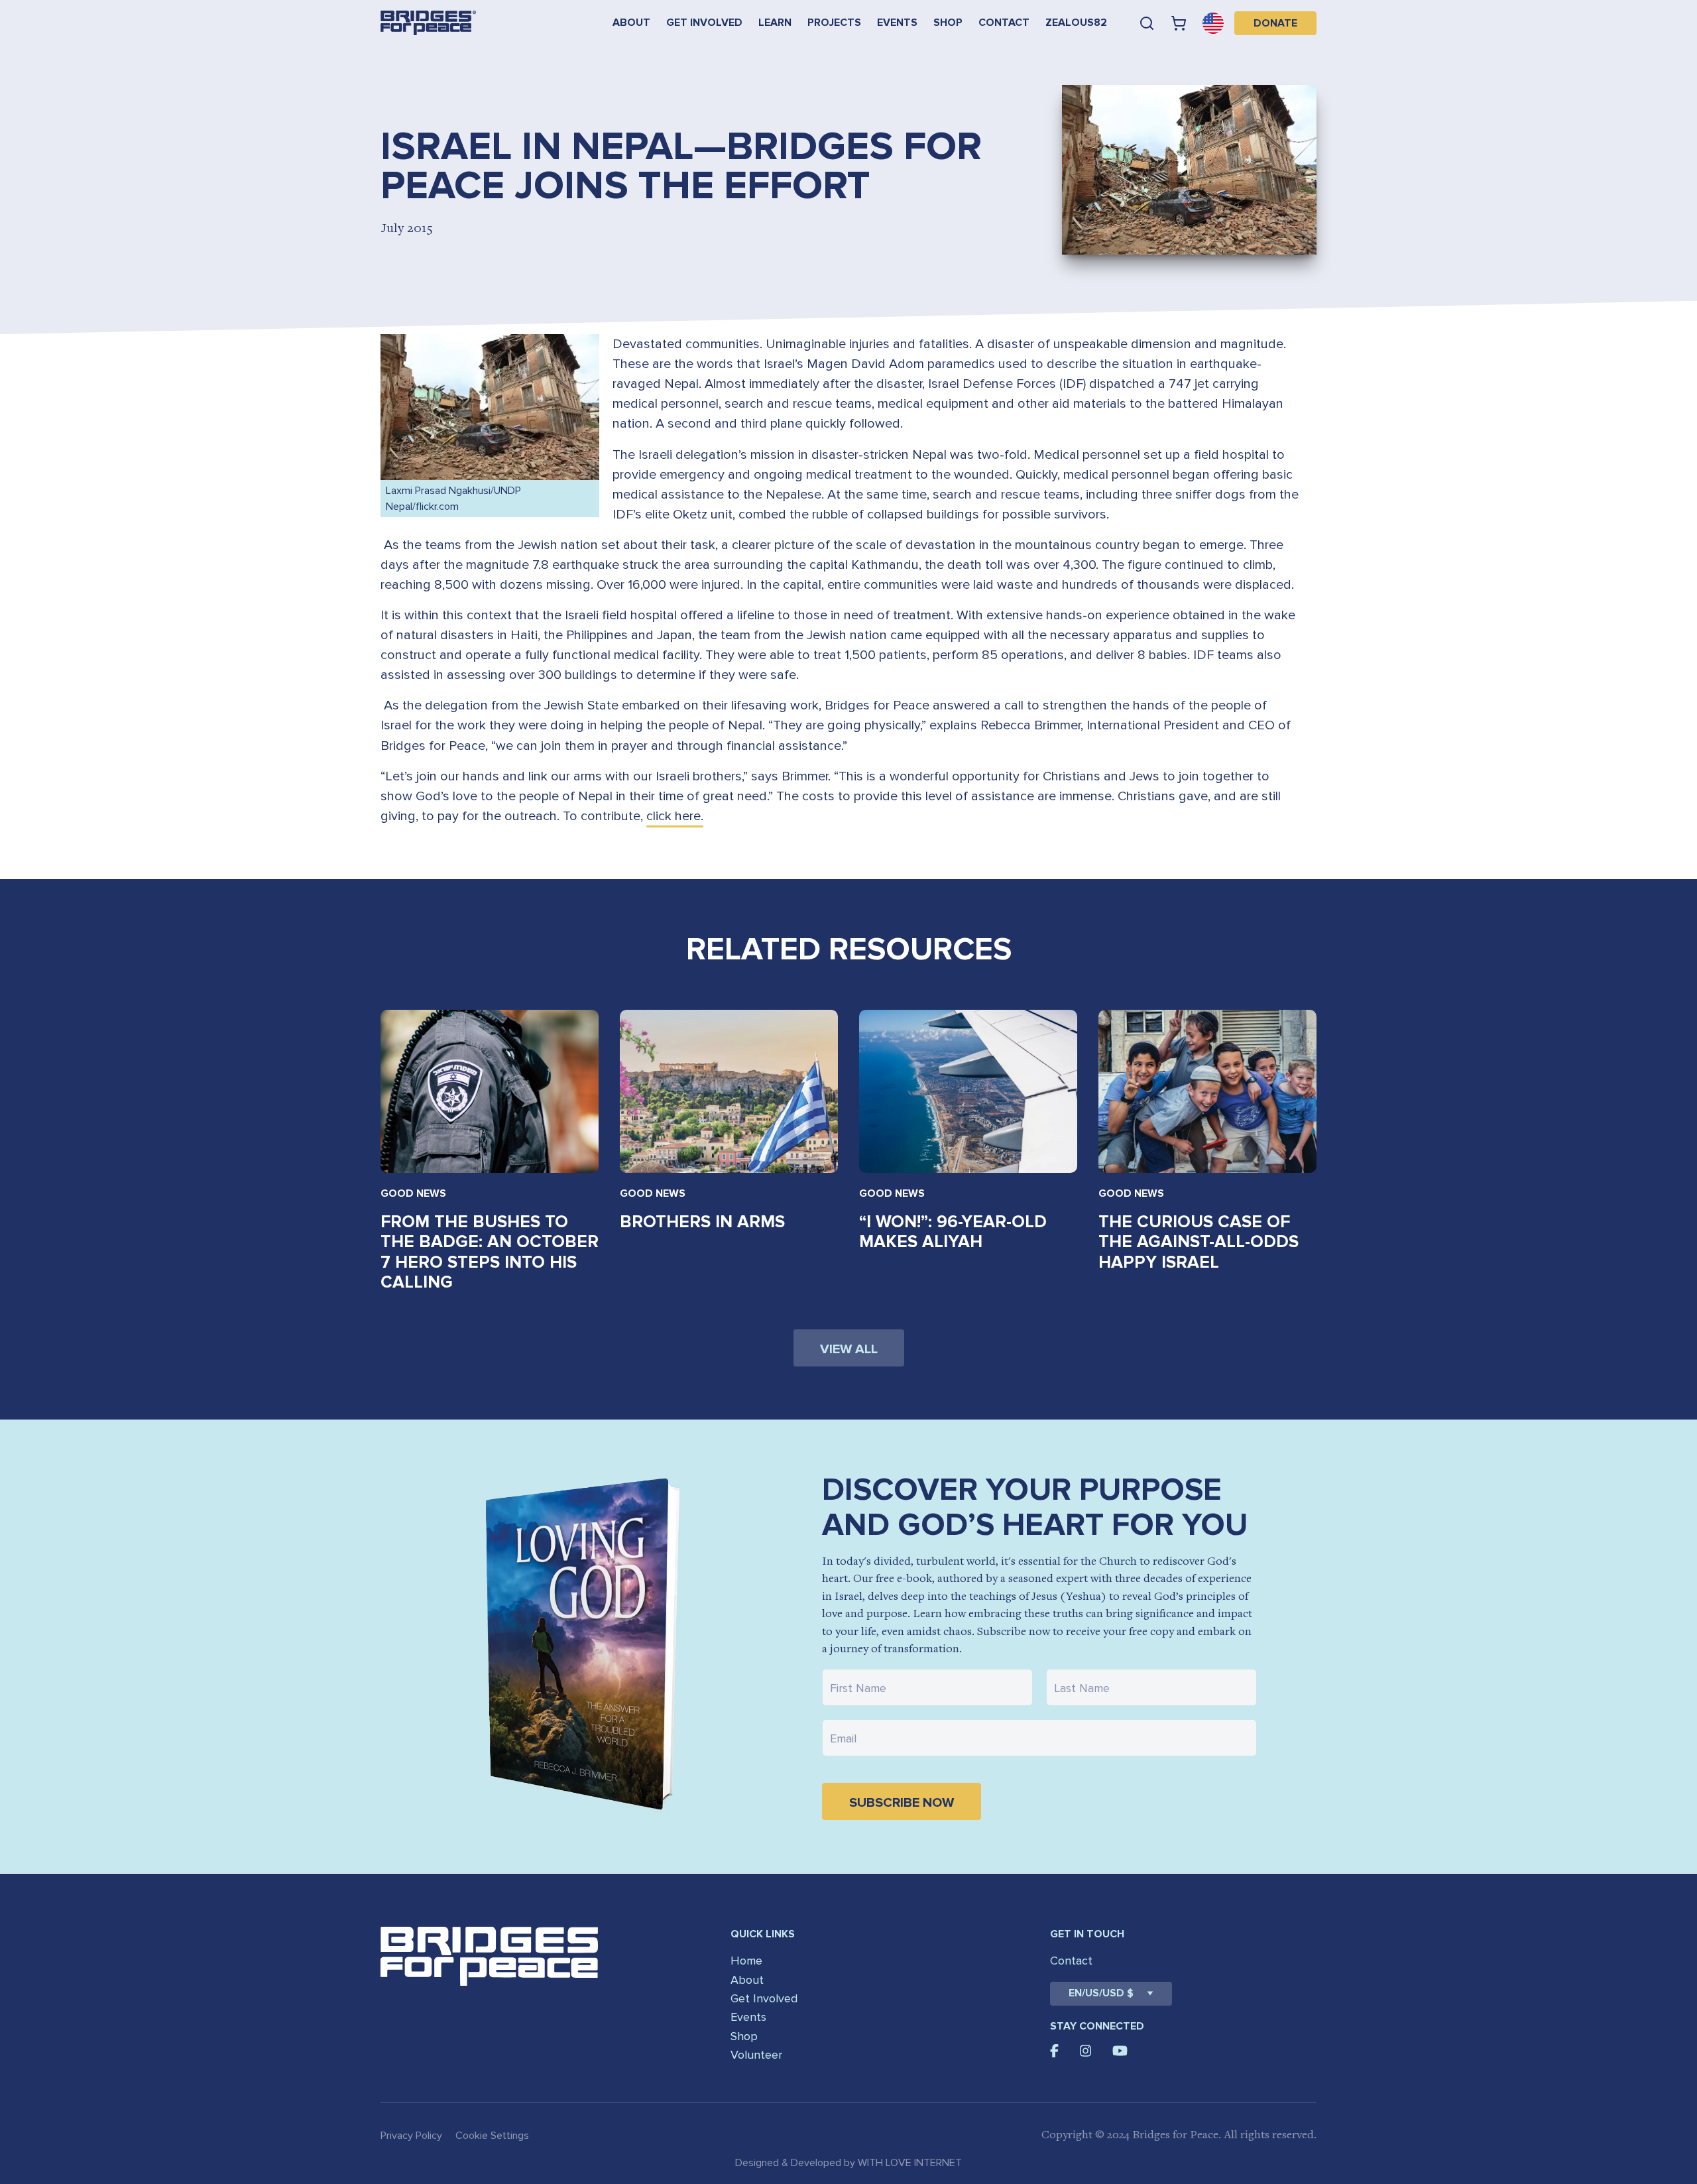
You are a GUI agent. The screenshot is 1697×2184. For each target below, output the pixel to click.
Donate (1275, 23)
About (631, 23)
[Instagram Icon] (1086, 2051)
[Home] (428, 23)
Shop (948, 23)
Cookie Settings (492, 2136)
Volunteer (756, 2055)
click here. (675, 816)
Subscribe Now (902, 1803)
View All (849, 1349)
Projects (834, 23)
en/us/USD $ (1101, 1993)
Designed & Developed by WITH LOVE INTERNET (848, 2163)
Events (897, 23)
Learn (775, 23)
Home (746, 1961)
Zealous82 (1076, 23)
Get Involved (704, 23)
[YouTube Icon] (1120, 2051)
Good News (413, 1193)
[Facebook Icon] (1054, 2051)
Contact (1004, 23)
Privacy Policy (411, 2136)
